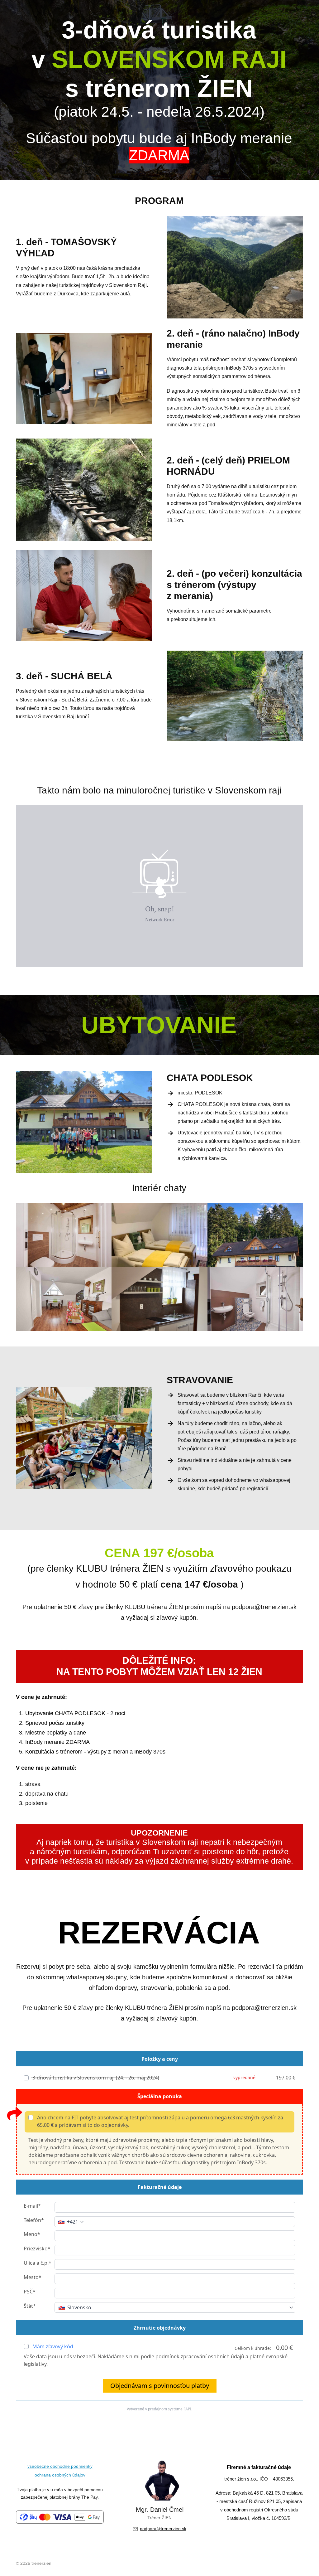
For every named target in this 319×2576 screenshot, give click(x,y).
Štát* (30, 2306)
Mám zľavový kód (53, 2346)
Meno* (32, 2234)
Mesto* (33, 2277)
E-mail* (32, 2206)
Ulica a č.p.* (38, 2263)
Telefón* (34, 2220)
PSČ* (30, 2292)
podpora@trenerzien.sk (163, 2529)
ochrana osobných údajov (60, 2475)
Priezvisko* (37, 2249)
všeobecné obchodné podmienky (60, 2466)
